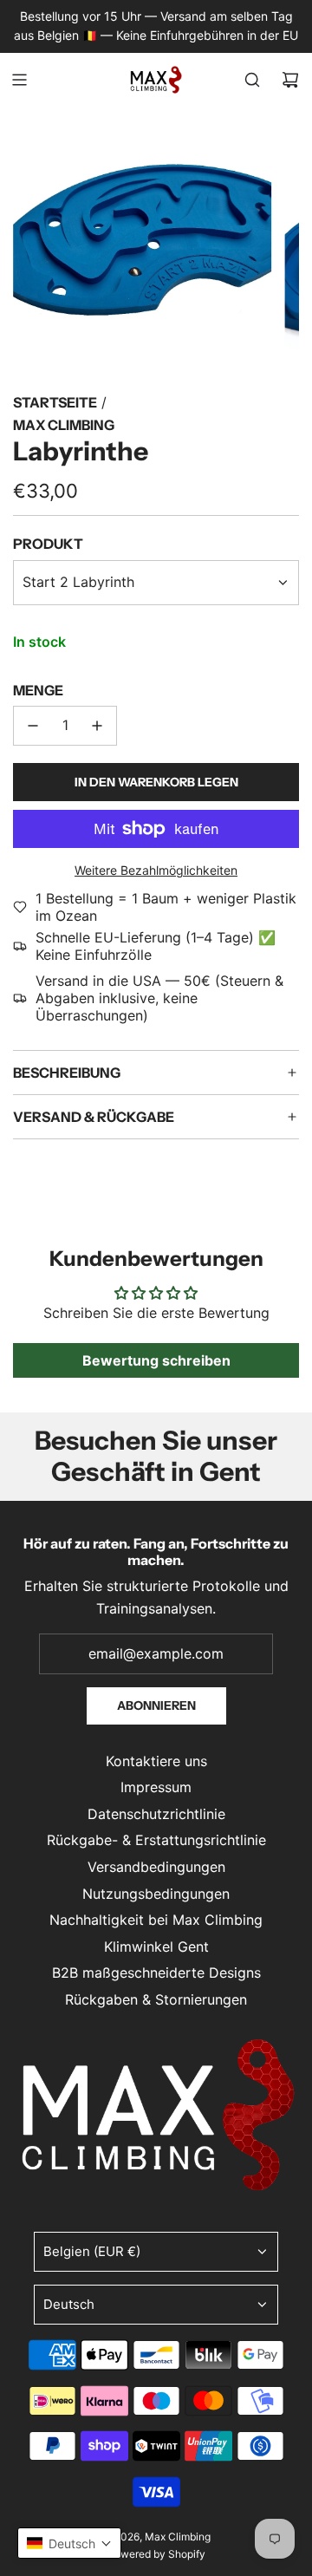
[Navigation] (19, 80)
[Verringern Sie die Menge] (33, 726)
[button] (69, 2543)
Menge (38, 690)
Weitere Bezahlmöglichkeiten (156, 870)
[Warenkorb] (290, 80)
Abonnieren (156, 1705)
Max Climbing (64, 425)
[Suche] (252, 80)
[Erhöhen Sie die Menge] (97, 726)
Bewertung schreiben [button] (156, 1360)
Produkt (48, 544)
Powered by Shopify (156, 2554)
